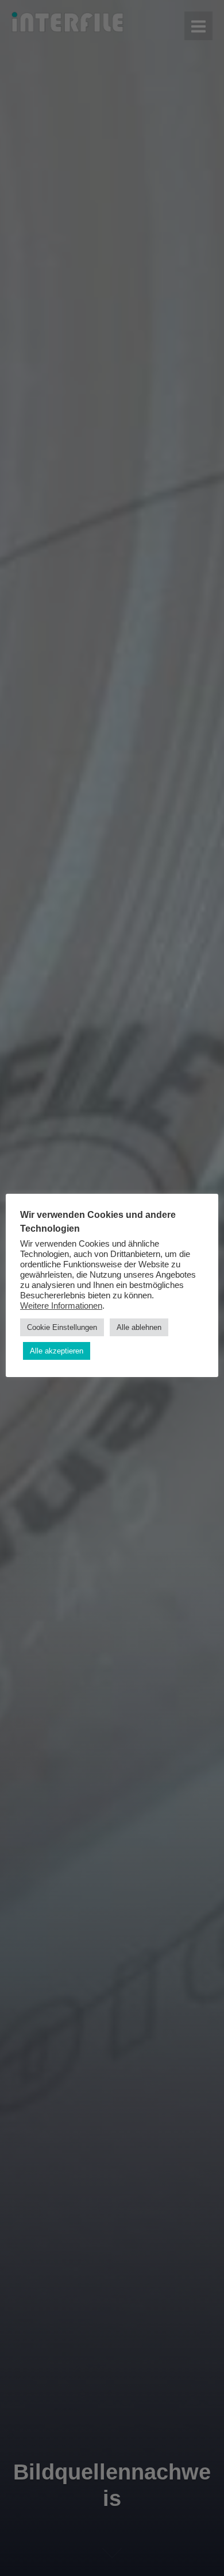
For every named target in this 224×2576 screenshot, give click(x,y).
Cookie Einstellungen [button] (62, 1327)
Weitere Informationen (61, 1306)
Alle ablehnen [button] (139, 1327)
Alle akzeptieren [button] (57, 1351)
